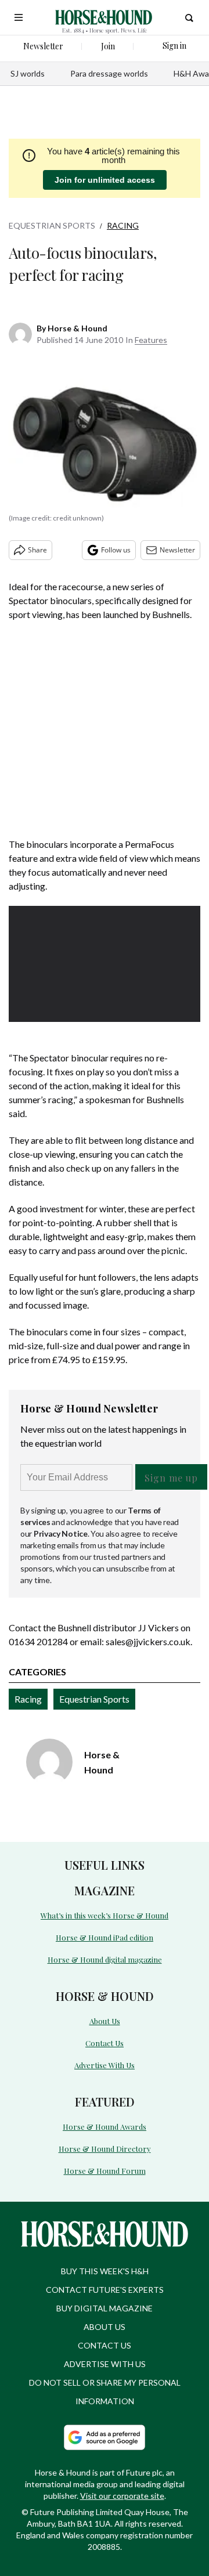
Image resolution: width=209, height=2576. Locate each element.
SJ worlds (28, 73)
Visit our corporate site (122, 2496)
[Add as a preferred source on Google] (105, 2437)
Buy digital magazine (105, 2308)
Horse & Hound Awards (105, 2127)
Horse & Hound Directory (105, 2149)
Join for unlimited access (105, 180)
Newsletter (177, 550)
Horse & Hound (78, 328)
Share (37, 550)
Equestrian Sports (52, 225)
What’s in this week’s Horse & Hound (105, 1915)
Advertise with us (105, 2364)
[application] (105, 960)
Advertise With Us (105, 2065)
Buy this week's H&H (105, 2271)
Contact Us (105, 2043)
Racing (123, 225)
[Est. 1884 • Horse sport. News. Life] (104, 17)
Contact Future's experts (105, 2290)
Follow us (116, 550)
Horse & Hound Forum (105, 2171)
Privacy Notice (61, 1533)
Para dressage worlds (109, 73)
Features (151, 340)
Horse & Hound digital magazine (105, 1959)
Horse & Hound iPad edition (105, 1937)
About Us (105, 2021)
